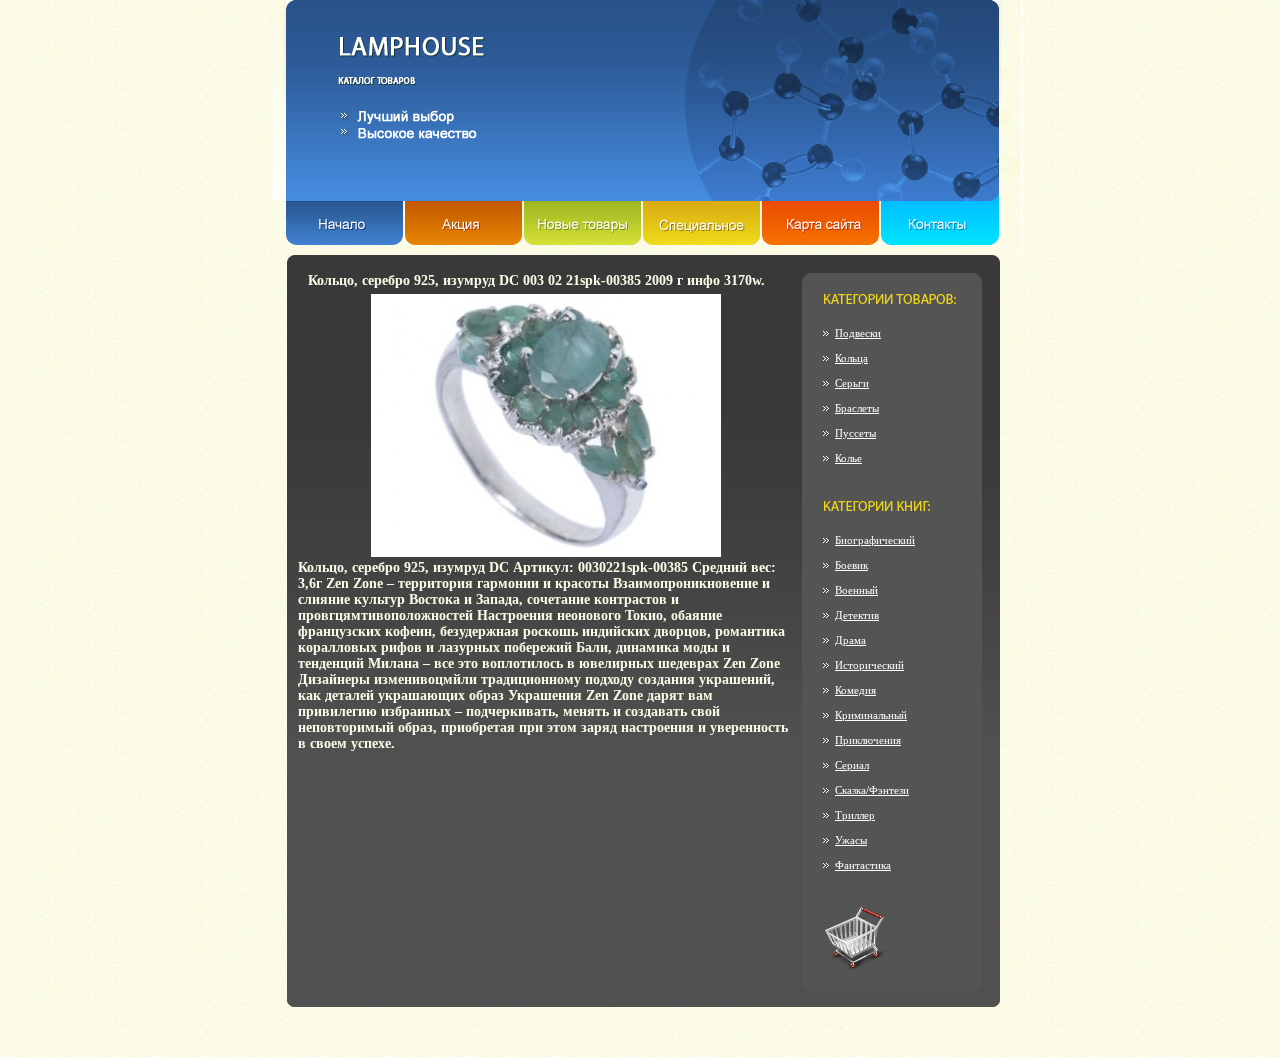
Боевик (851, 565)
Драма (850, 640)
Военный (856, 590)
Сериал (852, 765)
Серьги (852, 383)
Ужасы (851, 840)
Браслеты (857, 408)
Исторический (869, 665)
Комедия (855, 690)
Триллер (855, 815)
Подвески (858, 333)
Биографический (875, 540)
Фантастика (863, 865)
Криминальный (871, 715)
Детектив (857, 615)
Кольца (851, 358)
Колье (848, 458)
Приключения (868, 740)
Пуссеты (855, 433)
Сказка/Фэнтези (872, 790)
